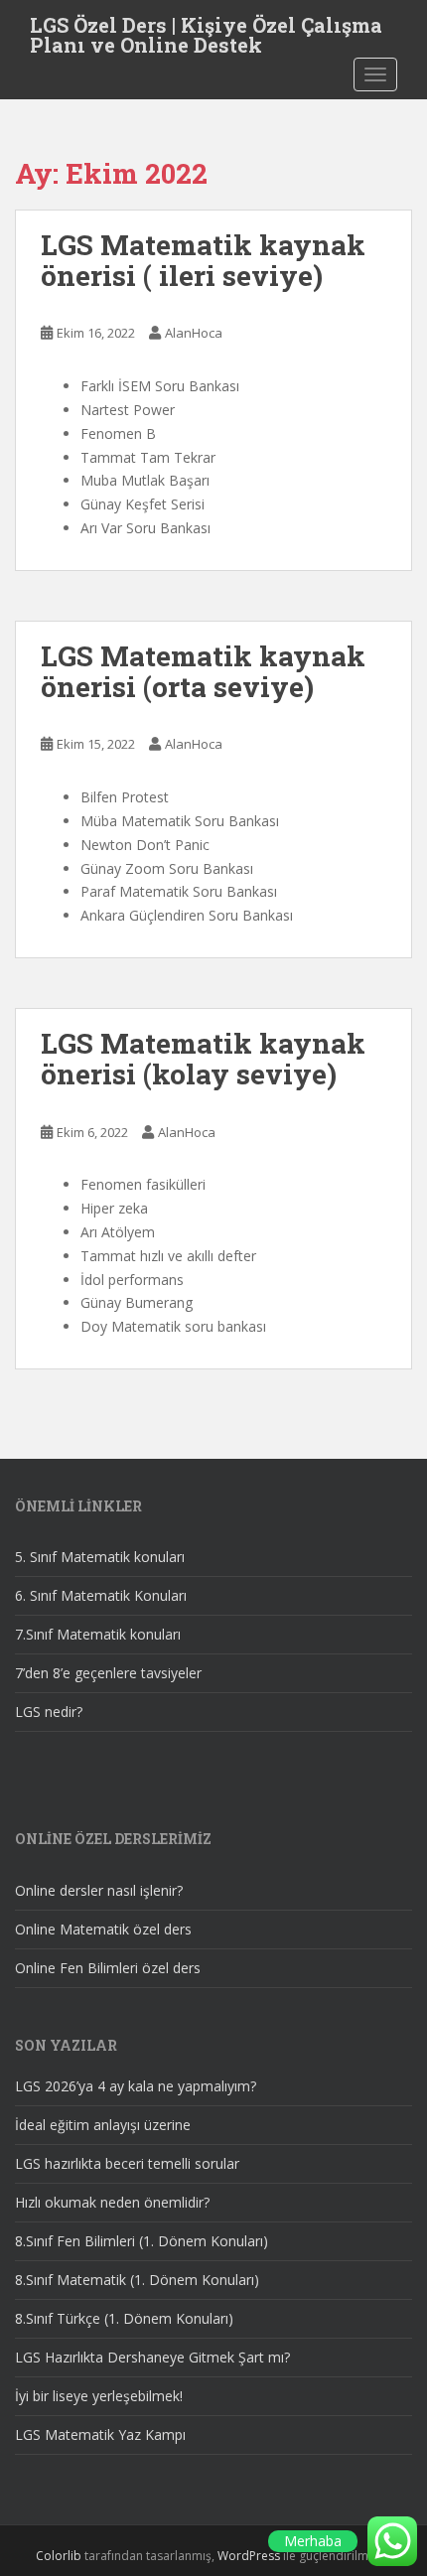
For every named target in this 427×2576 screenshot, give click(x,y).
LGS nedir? (49, 1712)
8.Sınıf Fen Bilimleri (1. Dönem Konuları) (142, 2241)
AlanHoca (194, 333)
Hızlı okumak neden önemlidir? (112, 2202)
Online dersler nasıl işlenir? (99, 1890)
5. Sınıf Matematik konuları (100, 1557)
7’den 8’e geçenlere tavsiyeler (108, 1673)
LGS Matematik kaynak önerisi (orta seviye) (203, 671)
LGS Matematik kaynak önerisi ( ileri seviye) (203, 260)
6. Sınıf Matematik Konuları (101, 1595)
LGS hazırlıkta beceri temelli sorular (127, 2163)
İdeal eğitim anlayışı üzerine (103, 2125)
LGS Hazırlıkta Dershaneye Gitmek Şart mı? (152, 2357)
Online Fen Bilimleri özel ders (108, 1968)
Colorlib (59, 2556)
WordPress (249, 2556)
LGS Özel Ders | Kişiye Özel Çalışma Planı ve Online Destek (206, 31)
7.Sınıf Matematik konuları (98, 1634)
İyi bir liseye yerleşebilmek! (99, 2396)
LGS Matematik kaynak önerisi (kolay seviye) (203, 1059)
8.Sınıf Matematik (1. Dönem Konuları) (137, 2280)
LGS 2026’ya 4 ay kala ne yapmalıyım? (136, 2086)
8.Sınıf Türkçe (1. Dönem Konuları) (124, 2318)
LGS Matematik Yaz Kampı (100, 2434)
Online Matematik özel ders (103, 1929)
